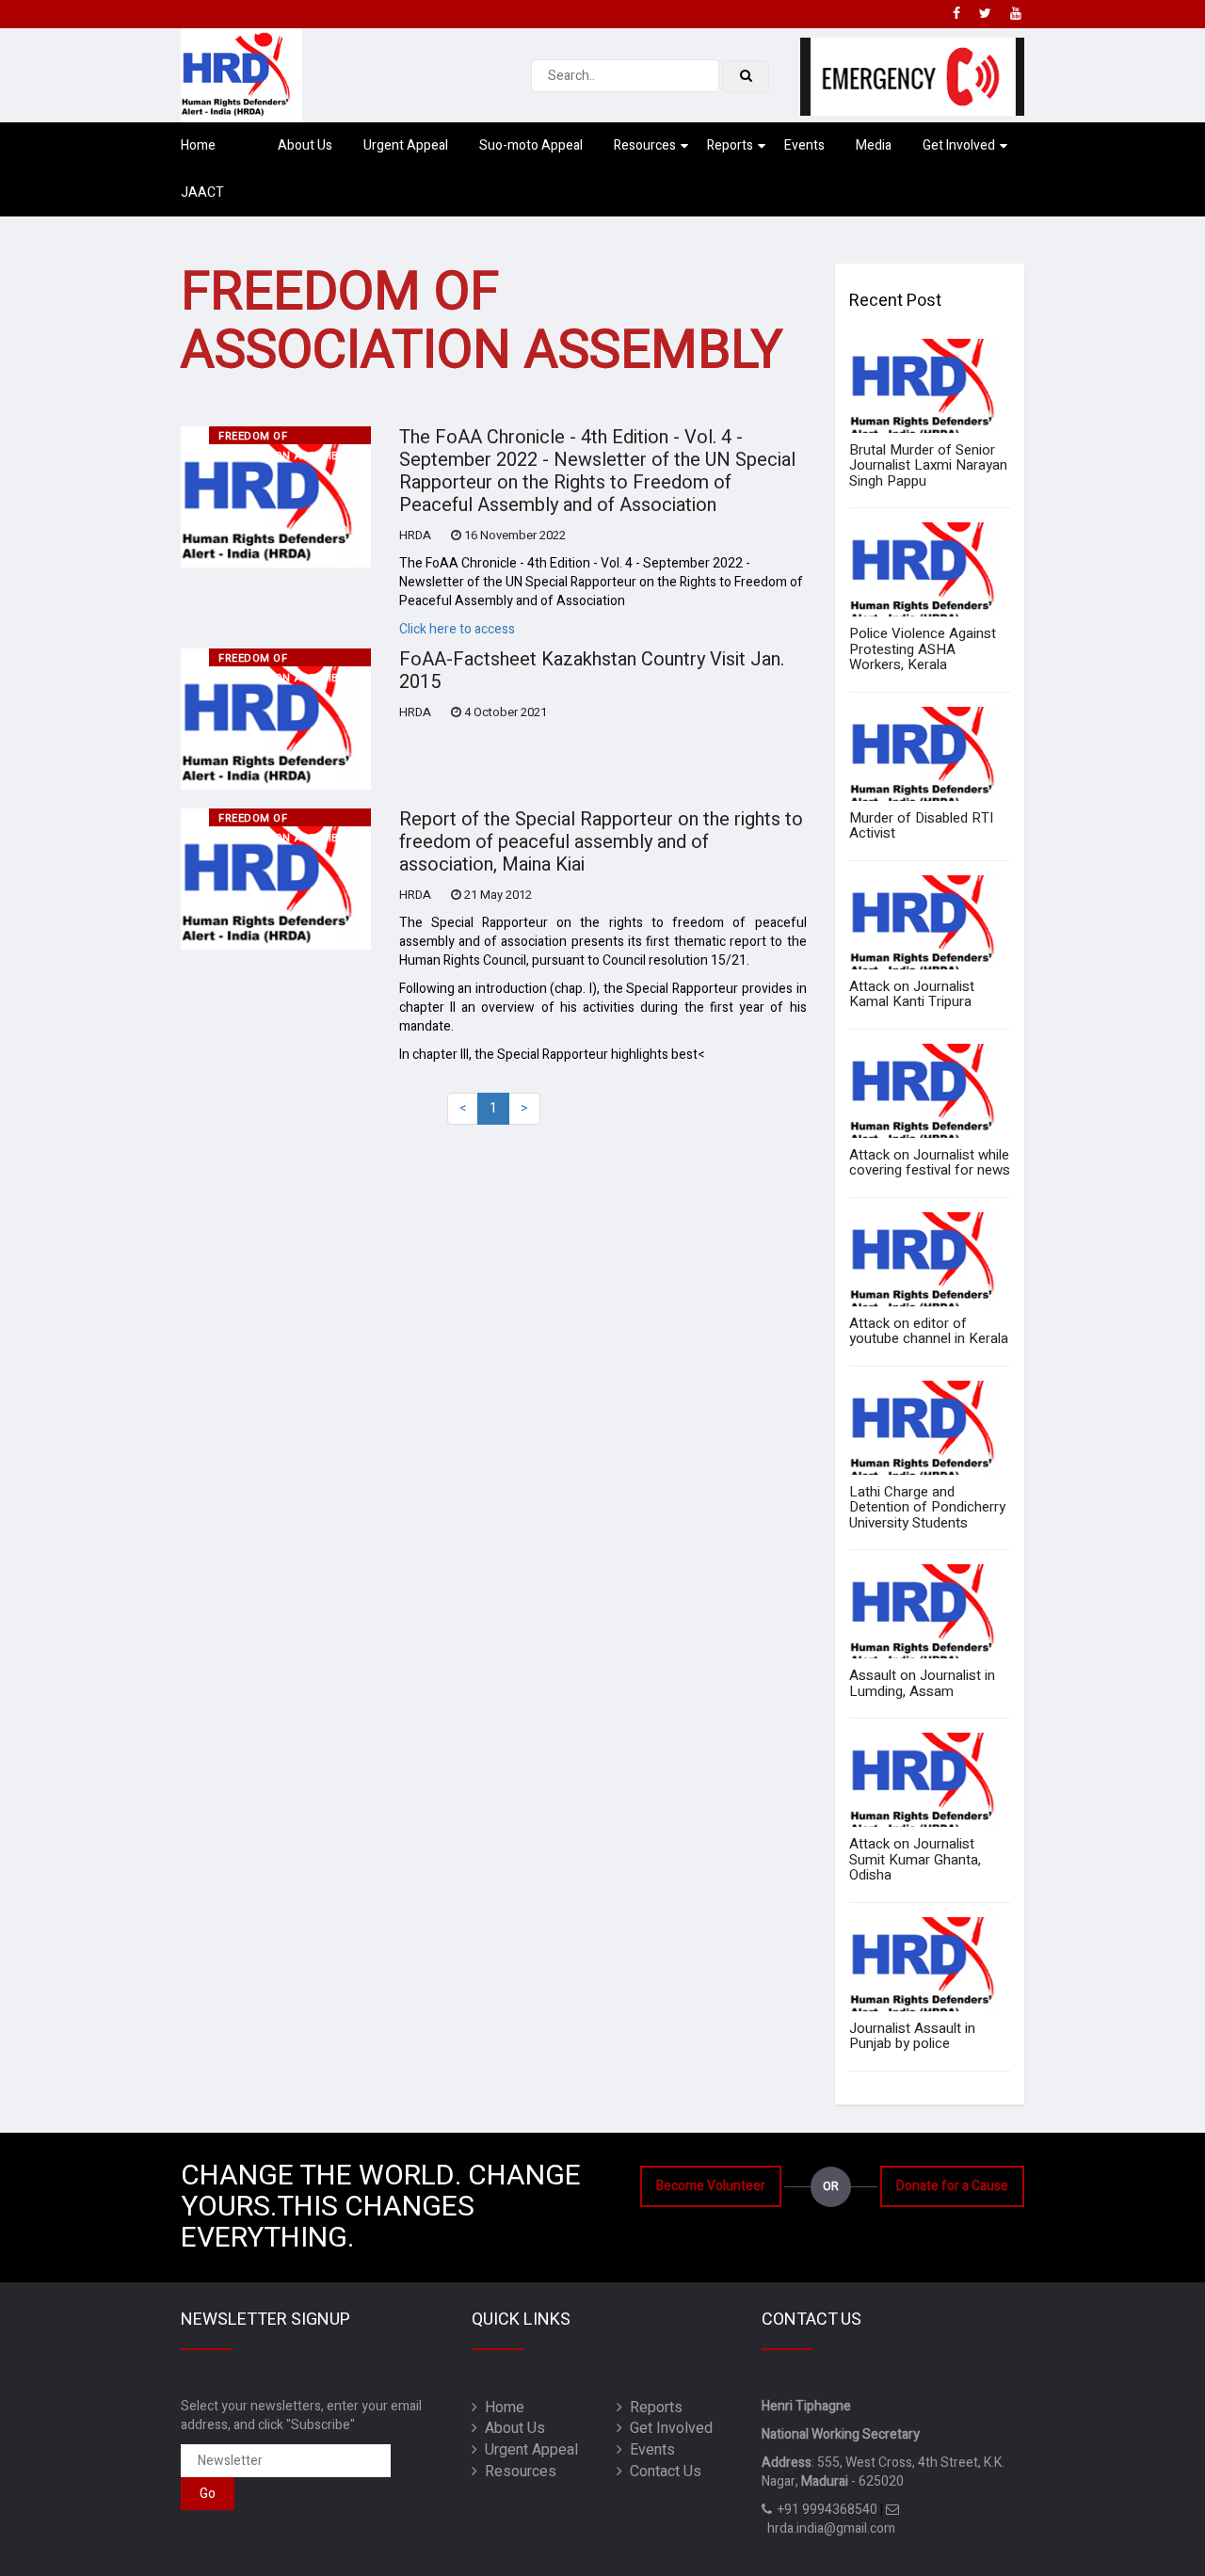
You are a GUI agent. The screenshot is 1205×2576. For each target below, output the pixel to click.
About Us (305, 145)
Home (198, 145)
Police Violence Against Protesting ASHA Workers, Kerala (923, 649)
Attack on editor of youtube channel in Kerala (929, 1331)
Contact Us (662, 2472)
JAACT (202, 192)
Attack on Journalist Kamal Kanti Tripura (912, 994)
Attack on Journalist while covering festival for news (930, 1163)
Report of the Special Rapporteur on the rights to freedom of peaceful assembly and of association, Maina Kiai (601, 842)
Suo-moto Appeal (531, 145)
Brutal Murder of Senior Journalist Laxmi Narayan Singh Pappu (928, 465)
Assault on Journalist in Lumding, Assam (922, 1683)
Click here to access (457, 629)
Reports (730, 145)
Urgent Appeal (406, 145)
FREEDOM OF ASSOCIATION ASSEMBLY (285, 436)
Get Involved (959, 145)
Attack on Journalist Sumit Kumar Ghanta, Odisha (915, 1859)
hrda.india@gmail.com (828, 2528)
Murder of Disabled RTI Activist (921, 826)
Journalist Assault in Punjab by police (912, 2036)
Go (208, 2494)
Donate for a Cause (952, 2186)
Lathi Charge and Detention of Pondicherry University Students (927, 1507)
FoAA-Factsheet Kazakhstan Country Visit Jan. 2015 (592, 671)
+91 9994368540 (825, 2510)
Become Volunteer (711, 2186)
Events (804, 145)
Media (874, 145)
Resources (645, 145)
